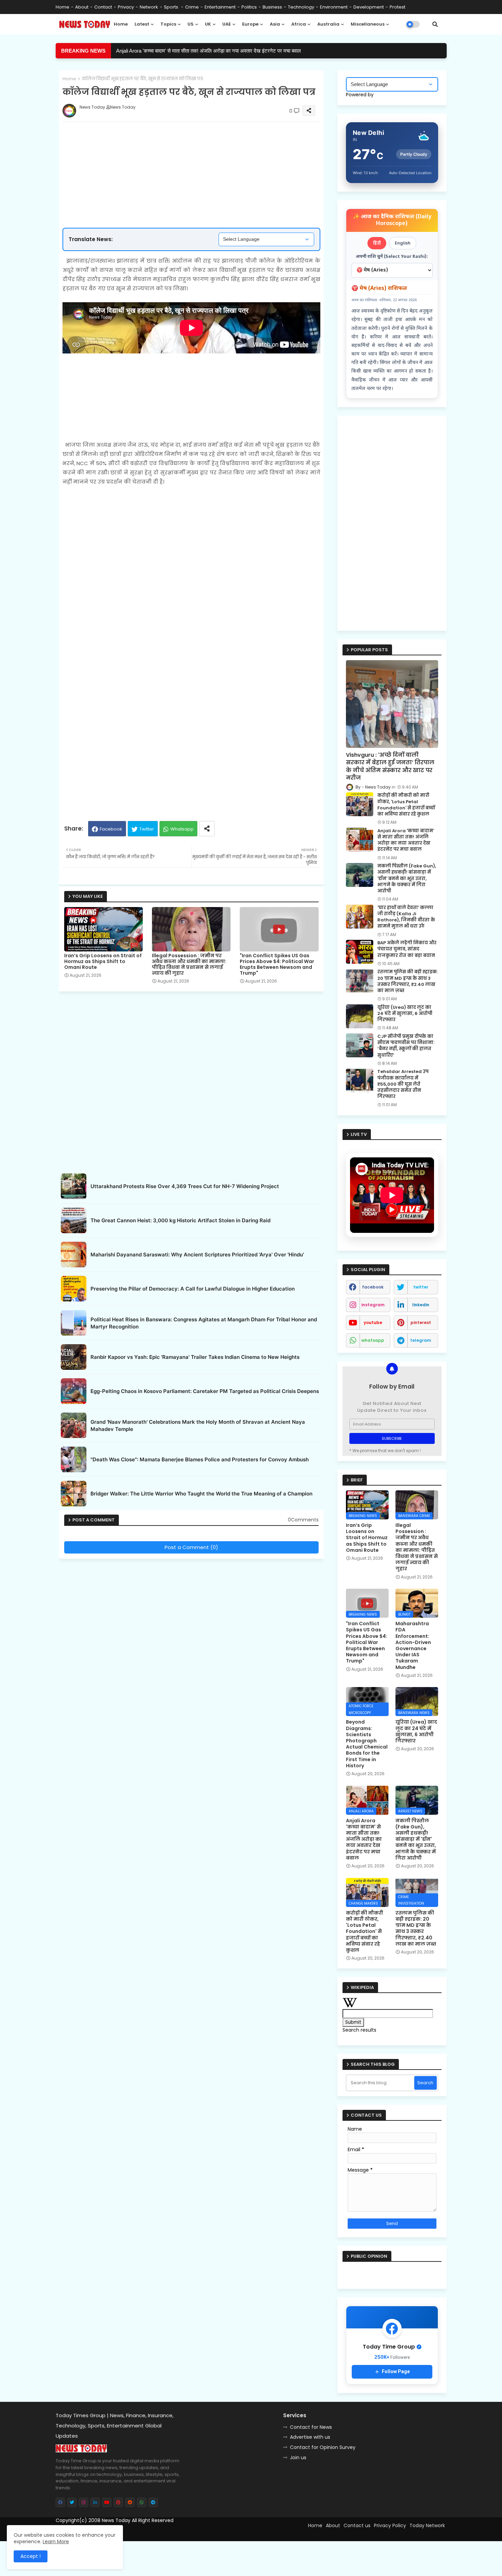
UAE (227, 24)
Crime (192, 7)
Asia (275, 24)
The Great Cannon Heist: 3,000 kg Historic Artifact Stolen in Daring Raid (180, 1220)
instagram (373, 1305)
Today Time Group (202, 2533)
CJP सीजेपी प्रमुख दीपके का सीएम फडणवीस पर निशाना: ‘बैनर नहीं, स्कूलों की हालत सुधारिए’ (406, 1046)
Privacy (126, 7)
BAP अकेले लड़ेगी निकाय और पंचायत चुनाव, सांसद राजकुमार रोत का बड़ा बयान (407, 949)
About (82, 7)
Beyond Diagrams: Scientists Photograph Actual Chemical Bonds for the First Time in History (367, 1744)
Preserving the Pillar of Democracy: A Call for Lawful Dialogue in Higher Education (193, 1289)
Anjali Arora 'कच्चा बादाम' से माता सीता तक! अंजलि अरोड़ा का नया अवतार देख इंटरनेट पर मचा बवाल (406, 840)
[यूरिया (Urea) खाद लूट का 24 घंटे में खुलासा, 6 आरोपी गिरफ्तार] (360, 1016)
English (403, 243)
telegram (421, 1340)
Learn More (56, 2542)
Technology (301, 7)
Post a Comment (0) (191, 1547)
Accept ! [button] (31, 2556)
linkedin (421, 1305)
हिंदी (377, 243)
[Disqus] (191, 1647)
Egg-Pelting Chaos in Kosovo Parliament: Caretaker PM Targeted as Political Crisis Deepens (205, 1391)
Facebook (111, 829)
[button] (435, 24)
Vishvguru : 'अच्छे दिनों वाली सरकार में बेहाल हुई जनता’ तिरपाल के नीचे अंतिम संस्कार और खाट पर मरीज (390, 767)
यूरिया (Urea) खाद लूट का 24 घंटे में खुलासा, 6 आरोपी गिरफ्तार (405, 1014)
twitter (421, 1287)
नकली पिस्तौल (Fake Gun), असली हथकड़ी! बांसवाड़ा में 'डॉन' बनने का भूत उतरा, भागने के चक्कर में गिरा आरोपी (407, 879)
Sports (172, 7)
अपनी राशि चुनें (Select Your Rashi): (392, 257)
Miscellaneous (368, 24)
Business (272, 7)
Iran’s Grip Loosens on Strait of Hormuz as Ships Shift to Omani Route (103, 962)
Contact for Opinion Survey (323, 2447)
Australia (328, 24)
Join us (298, 2457)
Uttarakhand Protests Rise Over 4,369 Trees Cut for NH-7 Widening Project (185, 1186)
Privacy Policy (390, 2525)
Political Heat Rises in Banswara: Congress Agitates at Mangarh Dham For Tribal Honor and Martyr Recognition (204, 1323)
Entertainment (220, 7)
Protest (398, 7)
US (191, 24)
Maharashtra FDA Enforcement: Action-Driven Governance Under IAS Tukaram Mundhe (413, 1645)
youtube (373, 1322)
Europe (250, 24)
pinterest (421, 1322)
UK (208, 24)
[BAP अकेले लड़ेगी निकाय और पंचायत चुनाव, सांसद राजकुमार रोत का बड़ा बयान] (360, 952)
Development (369, 7)
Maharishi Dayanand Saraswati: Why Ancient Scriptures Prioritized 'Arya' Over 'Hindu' (197, 1255)
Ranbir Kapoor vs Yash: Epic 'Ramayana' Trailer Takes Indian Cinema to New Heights (195, 1357)
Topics (168, 24)
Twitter (147, 829)
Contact (103, 7)
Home (62, 7)
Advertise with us (310, 2437)
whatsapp (373, 1340)
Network (149, 7)
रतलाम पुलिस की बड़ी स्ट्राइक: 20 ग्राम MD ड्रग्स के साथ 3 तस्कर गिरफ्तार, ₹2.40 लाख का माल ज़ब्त (408, 981)
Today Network (427, 2525)
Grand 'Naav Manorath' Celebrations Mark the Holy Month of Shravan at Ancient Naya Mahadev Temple (198, 1425)
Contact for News (311, 2427)
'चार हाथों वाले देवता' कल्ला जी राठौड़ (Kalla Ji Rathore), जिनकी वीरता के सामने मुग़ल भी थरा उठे (406, 917)
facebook (373, 1287)
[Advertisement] (198, 153)
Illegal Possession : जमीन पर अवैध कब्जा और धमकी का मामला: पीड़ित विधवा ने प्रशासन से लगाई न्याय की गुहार (189, 964)
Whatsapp (182, 829)
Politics (249, 7)
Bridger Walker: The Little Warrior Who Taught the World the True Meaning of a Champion (201, 1494)
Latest (142, 24)
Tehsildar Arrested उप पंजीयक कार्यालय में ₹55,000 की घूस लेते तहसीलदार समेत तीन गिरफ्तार (403, 1084)
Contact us (357, 2525)
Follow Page (396, 2371)
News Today (116, 2520)
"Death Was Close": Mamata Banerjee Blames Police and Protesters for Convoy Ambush (200, 1459)
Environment (334, 7)
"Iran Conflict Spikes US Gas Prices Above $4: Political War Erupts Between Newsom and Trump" (225, 51)
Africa (299, 24)
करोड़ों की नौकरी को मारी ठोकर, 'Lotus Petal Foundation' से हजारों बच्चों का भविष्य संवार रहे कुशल (406, 805)
